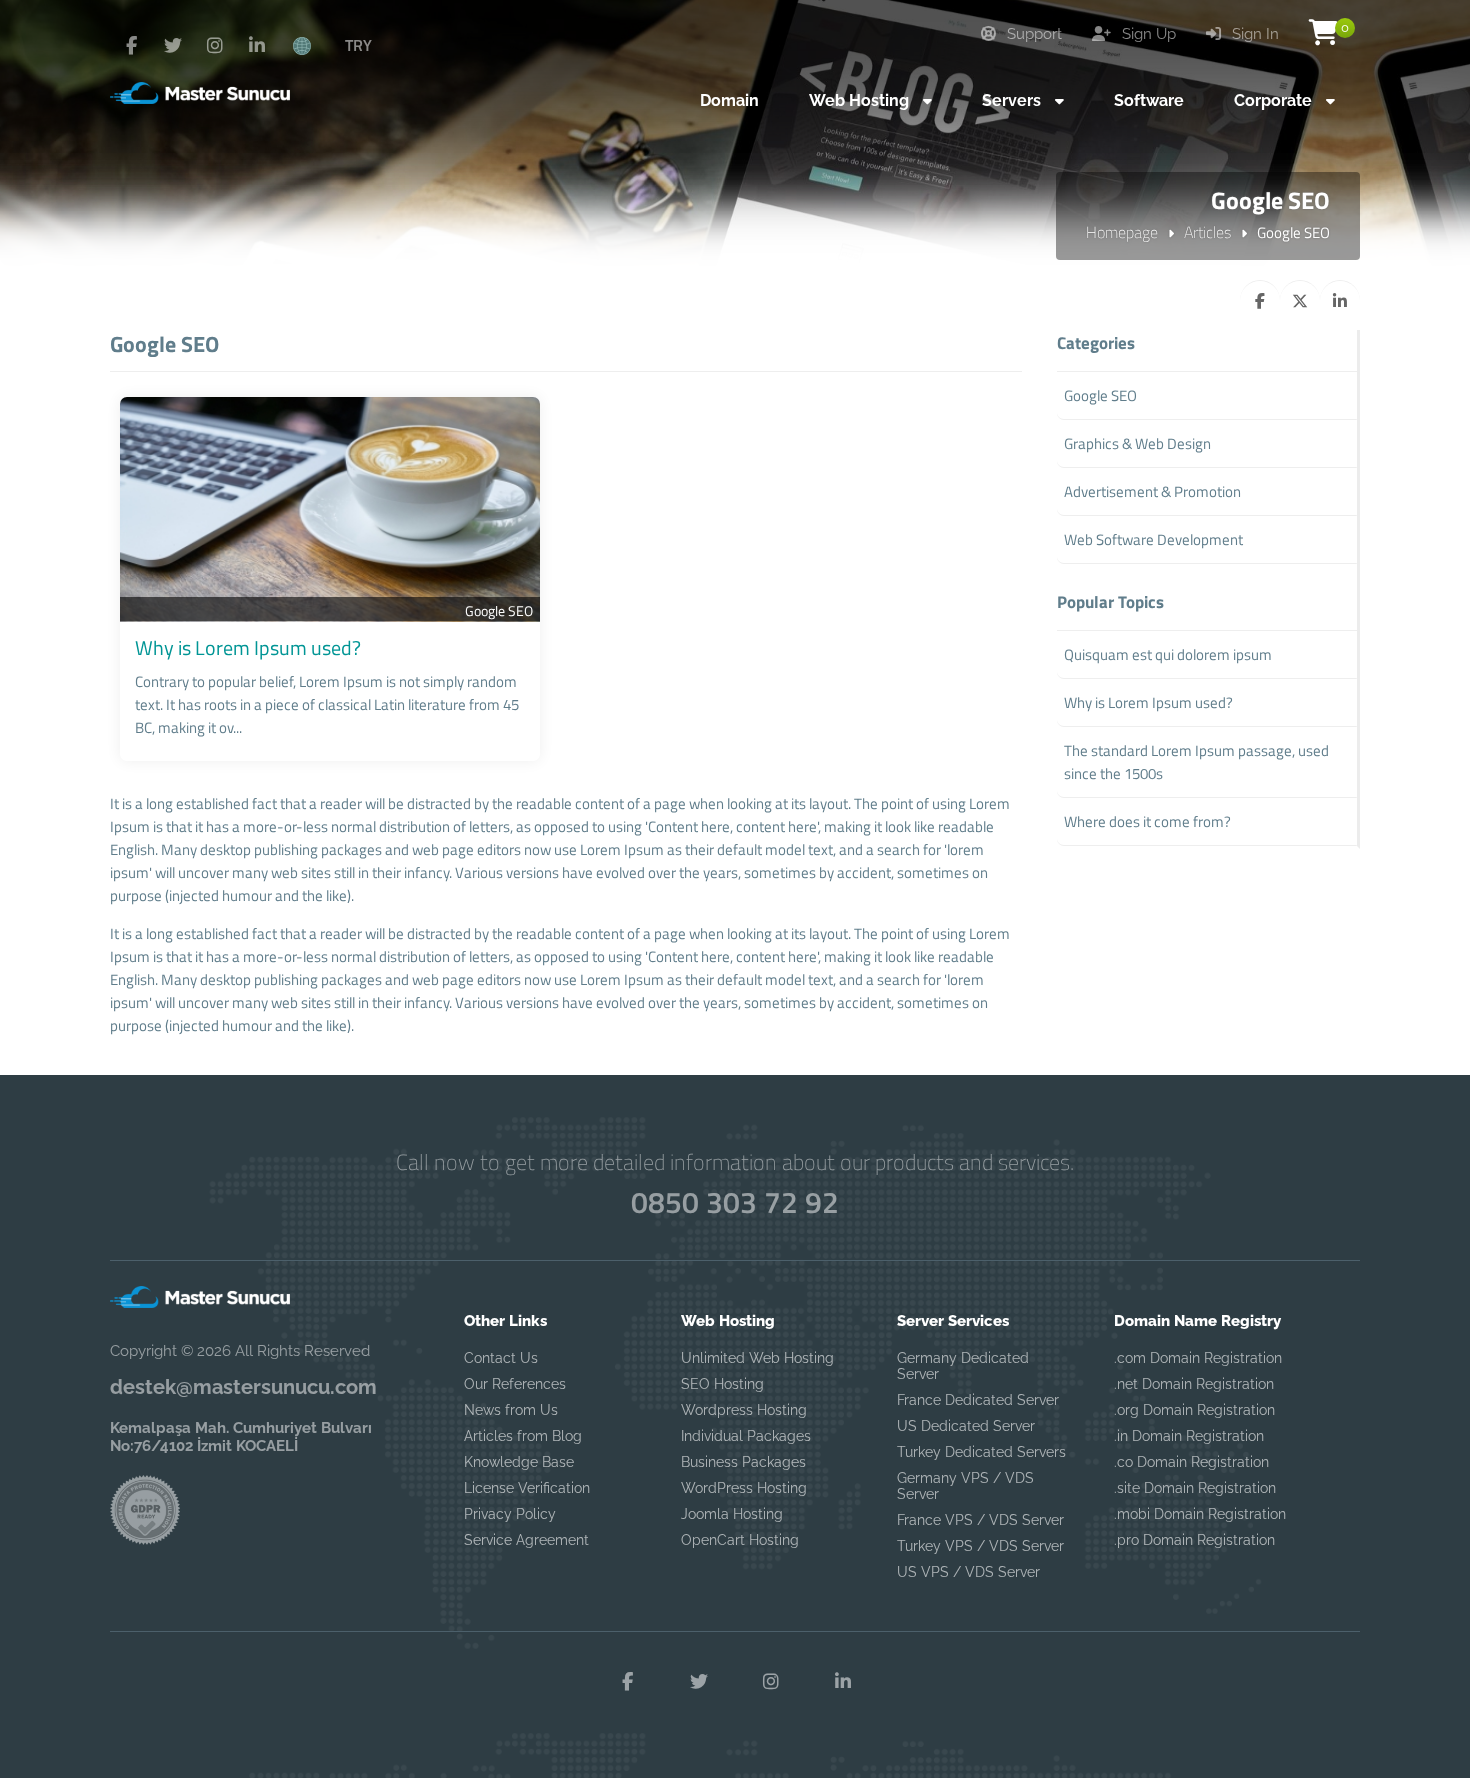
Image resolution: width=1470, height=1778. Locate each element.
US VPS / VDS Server (968, 1572)
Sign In (1253, 34)
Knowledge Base (519, 1462)
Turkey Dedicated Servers (981, 1452)
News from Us (511, 1410)
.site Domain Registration (1195, 1488)
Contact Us (501, 1358)
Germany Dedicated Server (963, 1366)
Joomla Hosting (732, 1514)
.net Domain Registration (1194, 1384)
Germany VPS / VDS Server (965, 1486)
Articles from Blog (523, 1436)
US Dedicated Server (966, 1426)
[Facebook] (131, 46)
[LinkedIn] (257, 46)
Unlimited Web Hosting (757, 1358)
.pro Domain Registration (1194, 1540)
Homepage (1122, 232)
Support (1032, 34)
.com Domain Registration (1198, 1358)
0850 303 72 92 (735, 1202)
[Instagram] (215, 46)
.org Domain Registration (1194, 1410)
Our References (515, 1384)
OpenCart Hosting (740, 1540)
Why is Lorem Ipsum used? (248, 647)
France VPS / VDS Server (980, 1520)
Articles (1207, 232)
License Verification (527, 1488)
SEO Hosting (722, 1384)
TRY (358, 45)
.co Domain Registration (1191, 1462)
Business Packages (743, 1462)
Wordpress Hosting (744, 1410)
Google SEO (499, 610)
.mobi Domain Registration (1200, 1514)
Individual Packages (746, 1436)
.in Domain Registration (1189, 1436)
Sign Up (1147, 34)
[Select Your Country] (313, 45)
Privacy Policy (510, 1514)
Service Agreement (526, 1540)
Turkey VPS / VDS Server (980, 1546)
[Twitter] (173, 46)
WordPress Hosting (744, 1488)
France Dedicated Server (978, 1400)
